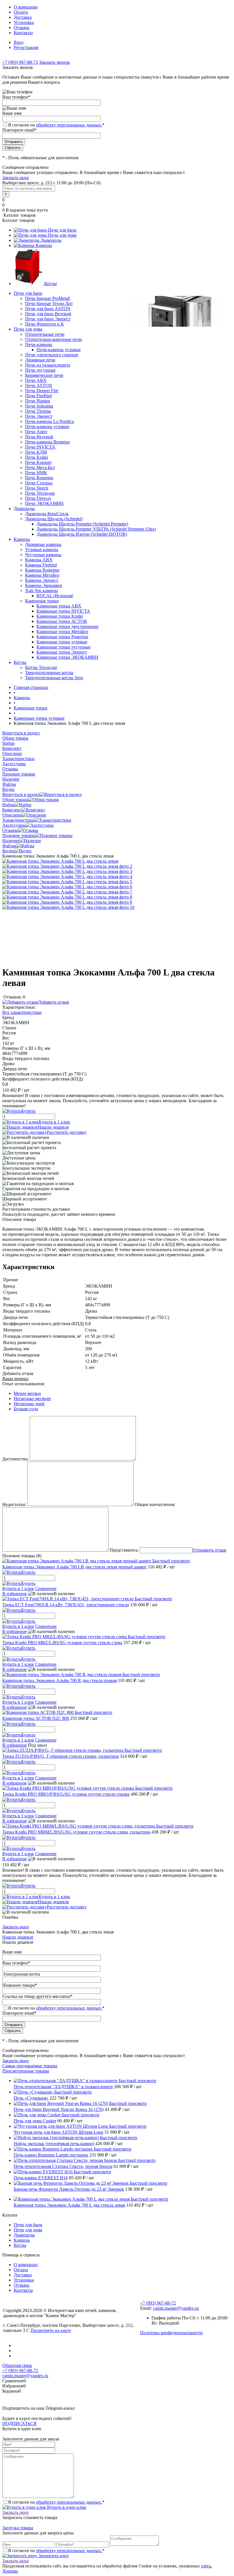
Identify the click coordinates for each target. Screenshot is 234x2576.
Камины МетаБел (42, 575)
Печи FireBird (38, 396)
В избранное (15, 1594)
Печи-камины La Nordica (50, 421)
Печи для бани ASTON (48, 309)
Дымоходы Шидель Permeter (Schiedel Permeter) (82, 524)
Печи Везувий (39, 437)
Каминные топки (42, 601)
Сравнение (46, 1588)
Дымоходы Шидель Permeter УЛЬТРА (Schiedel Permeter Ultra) (96, 529)
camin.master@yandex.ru (176, 2308)
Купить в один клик (66, 2507)
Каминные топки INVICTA (63, 611)
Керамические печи (44, 375)
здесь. (206, 2566)
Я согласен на (56, 125)
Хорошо (10, 2571)
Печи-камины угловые (59, 350)
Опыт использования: (24, 1384)
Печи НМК (36, 473)
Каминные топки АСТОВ (62, 621)
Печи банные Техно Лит (49, 303)
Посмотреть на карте (51, 2330)
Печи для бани (62, 230)
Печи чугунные (40, 370)
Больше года (26, 1409)
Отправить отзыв (209, 1550)
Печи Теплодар (40, 493)
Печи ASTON (39, 385)
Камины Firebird (41, 565)
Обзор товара (15, 800)
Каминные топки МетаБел (62, 632)
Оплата (21, 12)
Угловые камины (42, 550)
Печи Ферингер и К (45, 324)
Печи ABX (36, 380)
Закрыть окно (16, 178)
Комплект (12, 810)
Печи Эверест (39, 416)
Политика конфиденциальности (171, 2333)
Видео (8, 851)
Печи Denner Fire (42, 391)
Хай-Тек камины (42, 591)
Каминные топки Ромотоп (62, 637)
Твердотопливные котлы (49, 673)
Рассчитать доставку (67, 1132)
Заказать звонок (55, 62)
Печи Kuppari (38, 462)
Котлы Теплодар (41, 667)
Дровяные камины (43, 544)
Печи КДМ (36, 452)
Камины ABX (39, 560)
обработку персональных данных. (69, 125)
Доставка (23, 17)
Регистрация (26, 47)
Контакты (23, 33)
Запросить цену (53, 2556)
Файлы (9, 846)
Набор (8, 805)
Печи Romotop (39, 478)
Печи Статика (39, 483)
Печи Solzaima (39, 406)
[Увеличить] (60, 861)
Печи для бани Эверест (48, 319)
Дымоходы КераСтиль (47, 514)
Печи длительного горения (52, 355)
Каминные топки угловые (62, 642)
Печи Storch (37, 488)
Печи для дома (62, 235)
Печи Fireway (38, 498)
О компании (26, 7)
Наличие (11, 841)
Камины (44, 245)
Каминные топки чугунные (63, 647)
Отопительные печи (45, 334)
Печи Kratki (37, 457)
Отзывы (22, 27)
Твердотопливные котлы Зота (54, 678)
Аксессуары (14, 825)
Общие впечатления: (155, 1504)
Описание (12, 815)
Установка (24, 22)
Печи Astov (36, 432)
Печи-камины (39, 344)
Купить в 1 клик (54, 1122)
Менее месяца (27, 1393)
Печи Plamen (38, 401)
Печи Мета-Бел (40, 467)
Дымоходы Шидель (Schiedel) (54, 519)
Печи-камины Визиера (47, 442)
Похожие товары (19, 835)
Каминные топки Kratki (60, 616)
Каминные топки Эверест (62, 652)
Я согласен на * (56, 2502)
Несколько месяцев (32, 1399)
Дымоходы (51, 240)
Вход (19, 42)
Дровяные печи (40, 360)
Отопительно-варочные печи (54, 339)
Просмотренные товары (26, 2071)
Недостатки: (14, 1504)
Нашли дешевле (54, 1127)
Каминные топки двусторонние (67, 626)
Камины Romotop (42, 570)
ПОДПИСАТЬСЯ (19, 2423)
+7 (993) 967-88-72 (20, 62)
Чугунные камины (43, 555)
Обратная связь (17, 2365)
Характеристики (18, 820)
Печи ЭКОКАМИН (44, 503)
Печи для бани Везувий (48, 314)
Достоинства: (15, 1459)
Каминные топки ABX (59, 606)
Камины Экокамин (44, 585)
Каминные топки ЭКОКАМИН (67, 657)
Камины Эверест (42, 580)
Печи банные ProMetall (48, 298)
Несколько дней (29, 1404)
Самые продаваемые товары (30, 2066)
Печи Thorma (38, 411)
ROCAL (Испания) (55, 596)
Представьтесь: (124, 1550)
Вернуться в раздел (21, 794)
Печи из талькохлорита (48, 365)
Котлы (51, 284)
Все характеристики (22, 1012)
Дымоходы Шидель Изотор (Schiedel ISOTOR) (82, 534)
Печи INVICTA (40, 447)
